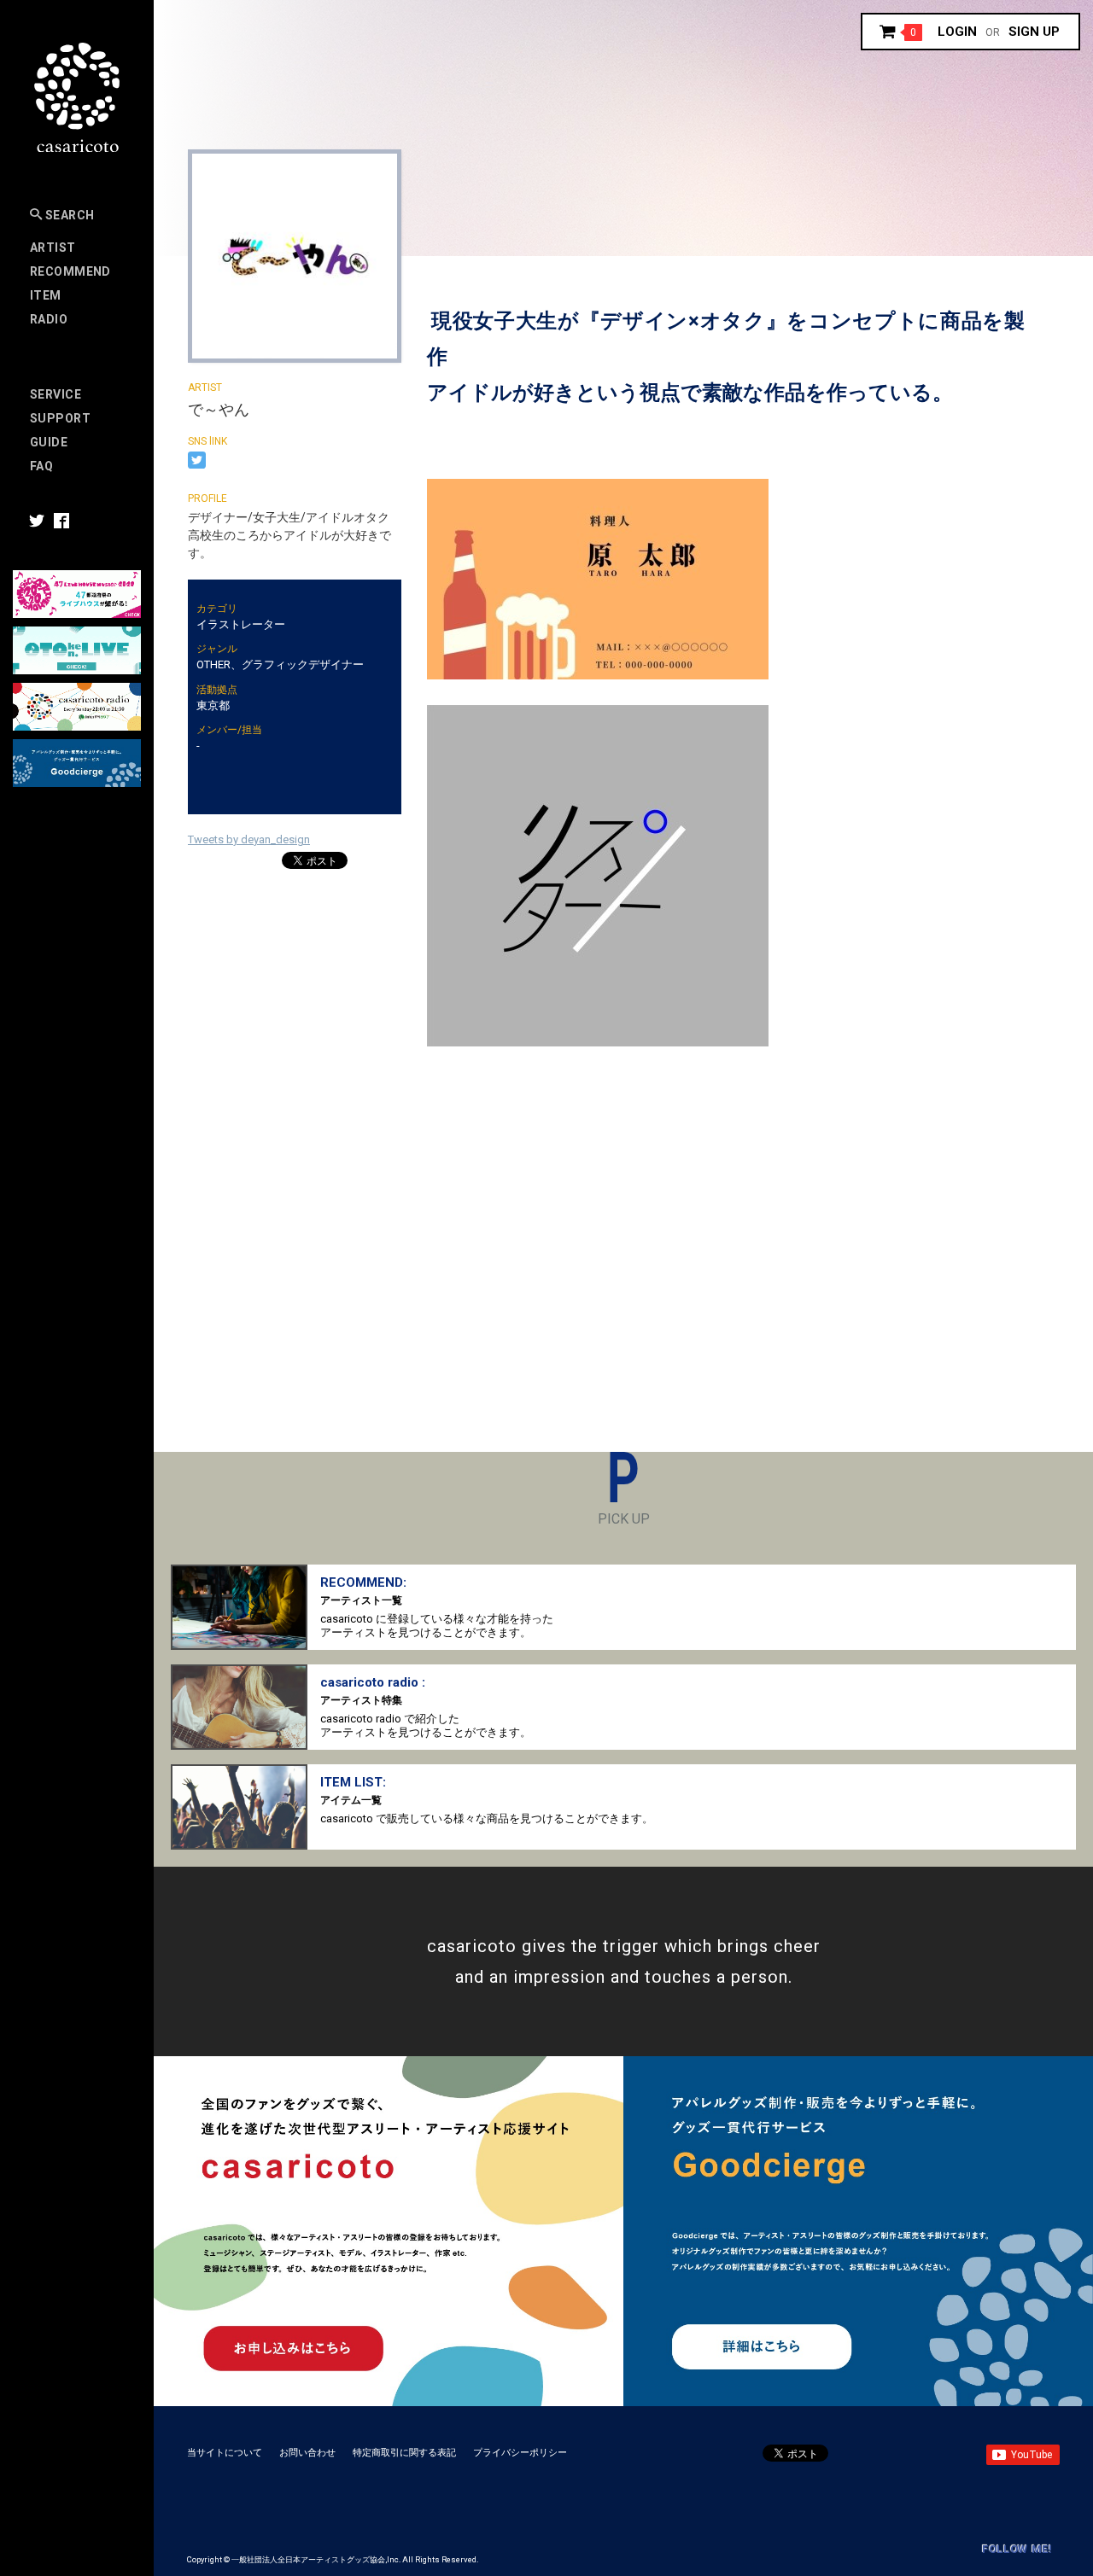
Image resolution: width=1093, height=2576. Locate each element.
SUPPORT (60, 418)
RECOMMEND (70, 271)
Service (56, 394)
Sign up (1034, 32)
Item (46, 295)
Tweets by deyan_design (249, 839)
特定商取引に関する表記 (404, 2453)
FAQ (41, 466)
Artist (53, 248)
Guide (49, 442)
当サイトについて (225, 2453)
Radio (49, 319)
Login (957, 32)
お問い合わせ (307, 2453)
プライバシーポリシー (520, 2453)
